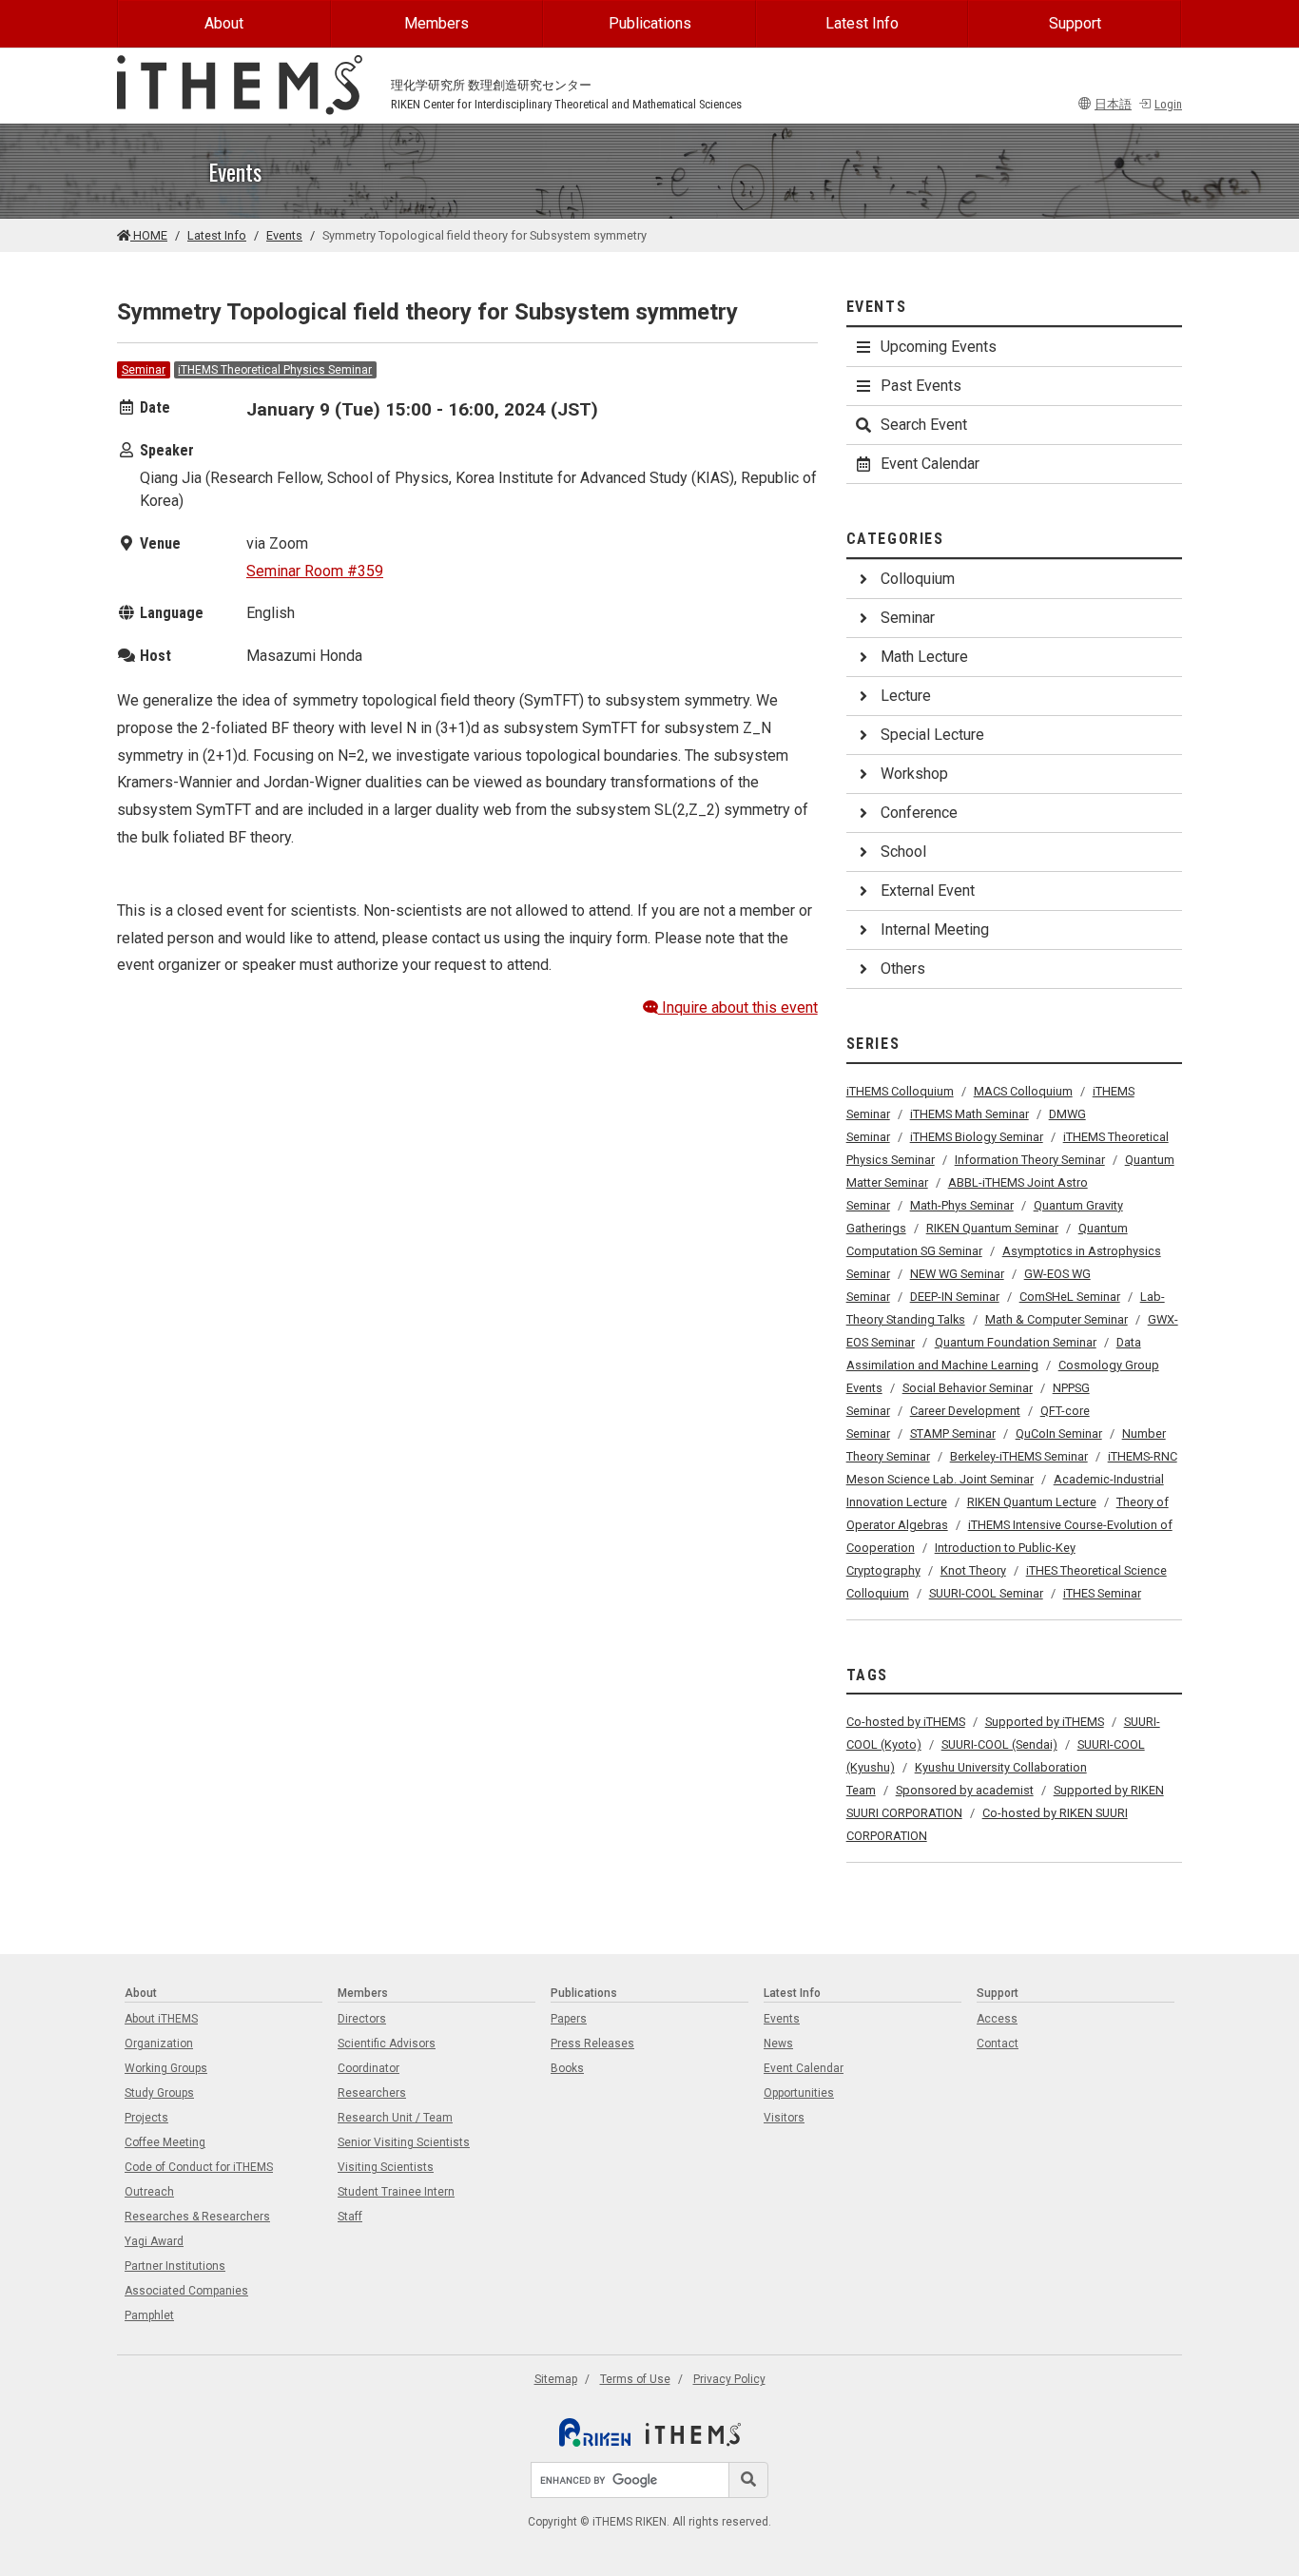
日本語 (1113, 104)
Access (997, 2019)
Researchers (372, 2093)
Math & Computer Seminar (1057, 1319)
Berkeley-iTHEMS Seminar (1019, 1456)
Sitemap (556, 2379)
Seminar (144, 370)
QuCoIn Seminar (1059, 1433)
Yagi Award (154, 2241)
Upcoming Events (939, 347)
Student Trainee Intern (396, 2192)
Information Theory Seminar (1030, 1160)
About (224, 23)
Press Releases (592, 2043)
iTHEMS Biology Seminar (977, 1137)
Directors (362, 2019)
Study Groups (159, 2093)
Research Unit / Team (395, 2118)
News (778, 2043)
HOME (149, 235)
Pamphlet (149, 2315)
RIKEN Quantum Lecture (1032, 1502)
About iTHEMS (161, 2019)
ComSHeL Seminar (1070, 1297)
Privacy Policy (729, 2379)
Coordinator (368, 2068)
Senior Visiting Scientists (404, 2142)
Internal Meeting (935, 930)
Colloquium (918, 579)
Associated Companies (186, 2291)
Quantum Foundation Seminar (1016, 1342)
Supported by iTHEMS (1045, 1722)
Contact (998, 2043)
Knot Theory (973, 1570)
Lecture (906, 696)
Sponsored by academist (965, 1790)
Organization (159, 2043)
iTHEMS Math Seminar (969, 1114)
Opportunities (799, 2093)
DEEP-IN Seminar (955, 1297)
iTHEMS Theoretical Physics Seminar (275, 370)
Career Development (965, 1411)
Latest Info (862, 23)
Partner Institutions (175, 2266)
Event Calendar (930, 464)
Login (1168, 104)
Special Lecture (932, 735)
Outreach (149, 2192)
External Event (928, 891)
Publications (650, 23)
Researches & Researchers (197, 2217)
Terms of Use (635, 2379)
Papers (569, 2019)
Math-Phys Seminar (962, 1205)
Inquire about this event (738, 1007)
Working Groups (166, 2068)
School (903, 852)
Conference (919, 813)
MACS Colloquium (1023, 1091)
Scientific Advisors (387, 2043)
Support (1075, 23)
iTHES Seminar (1102, 1593)
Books (567, 2068)
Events (284, 235)
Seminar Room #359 (315, 571)
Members (436, 23)
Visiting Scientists (386, 2167)
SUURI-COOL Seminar (986, 1593)
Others (903, 968)
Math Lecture (924, 657)
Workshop (914, 774)
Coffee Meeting (165, 2142)
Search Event (924, 425)
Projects (146, 2118)
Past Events (921, 386)
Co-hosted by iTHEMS (906, 1722)
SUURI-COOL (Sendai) (999, 1744)
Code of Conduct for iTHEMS (199, 2167)
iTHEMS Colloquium (900, 1091)
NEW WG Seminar (957, 1274)
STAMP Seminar (953, 1433)
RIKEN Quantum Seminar (992, 1228)
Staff (350, 2217)
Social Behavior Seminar (968, 1388)
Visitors (784, 2118)
